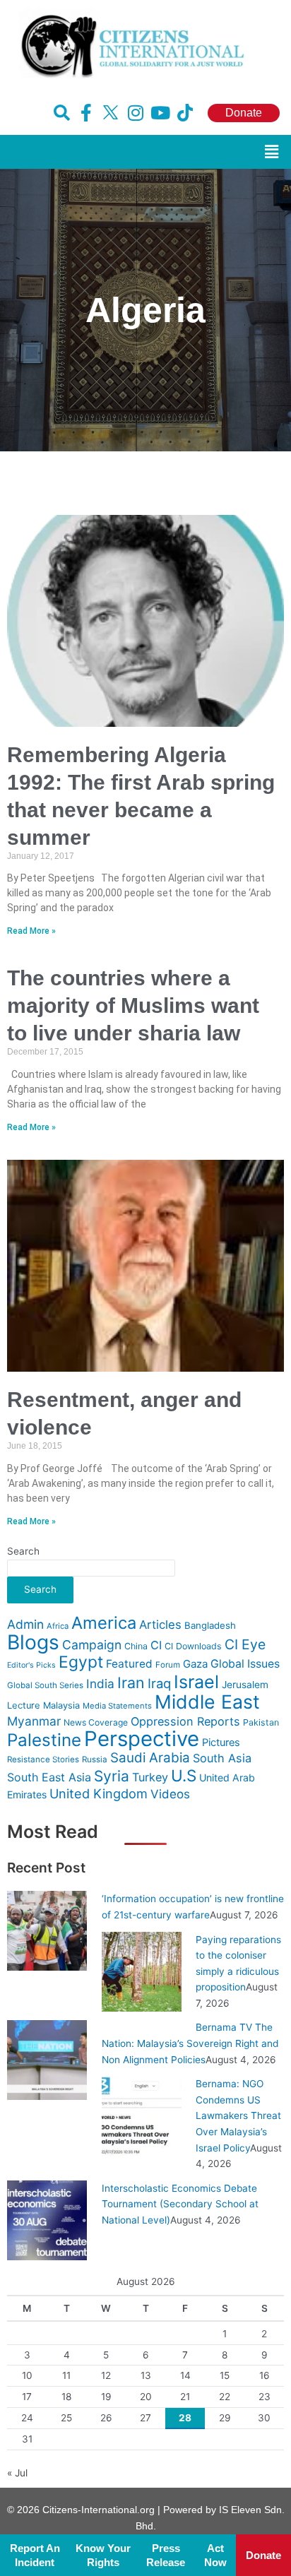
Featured (129, 1664)
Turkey (150, 1777)
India (100, 1684)
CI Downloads (193, 1646)
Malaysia (61, 1705)
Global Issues (245, 1664)
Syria (112, 1776)
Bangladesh (210, 1625)
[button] (272, 152)
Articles (160, 1625)
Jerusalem (245, 1685)
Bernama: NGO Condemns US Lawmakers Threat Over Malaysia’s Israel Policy (238, 2115)
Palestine (44, 1740)
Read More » (31, 931)
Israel (196, 1682)
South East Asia (49, 1777)
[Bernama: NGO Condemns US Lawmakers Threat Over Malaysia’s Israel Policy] (142, 2115)
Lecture (24, 1705)
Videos (170, 1794)
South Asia (222, 1758)
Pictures (221, 1743)
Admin (25, 1624)
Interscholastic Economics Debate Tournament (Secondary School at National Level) (180, 2204)
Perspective (142, 1739)
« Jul (17, 2473)
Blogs (33, 1642)
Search (23, 1551)
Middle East (207, 1702)
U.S (184, 1775)
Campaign (92, 1645)
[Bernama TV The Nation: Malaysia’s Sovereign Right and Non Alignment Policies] (47, 2059)
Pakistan (261, 1722)
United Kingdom (99, 1793)
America (104, 1623)
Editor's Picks (31, 1665)
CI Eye (245, 1644)
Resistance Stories (43, 1759)
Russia (95, 1759)
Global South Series (45, 1685)
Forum (168, 1665)
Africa (58, 1626)
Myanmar (34, 1721)
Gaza (195, 1664)
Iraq (159, 1683)
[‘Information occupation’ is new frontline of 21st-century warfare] (47, 1930)
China (136, 1646)
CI (156, 1645)
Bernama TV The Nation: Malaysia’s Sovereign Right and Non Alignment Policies (190, 2043)
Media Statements (117, 1706)
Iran (131, 1682)
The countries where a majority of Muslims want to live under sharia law (133, 1005)
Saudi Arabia (150, 1758)
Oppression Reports (185, 1721)
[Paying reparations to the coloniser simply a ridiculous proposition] (142, 1971)
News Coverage (96, 1722)
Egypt (81, 1662)
